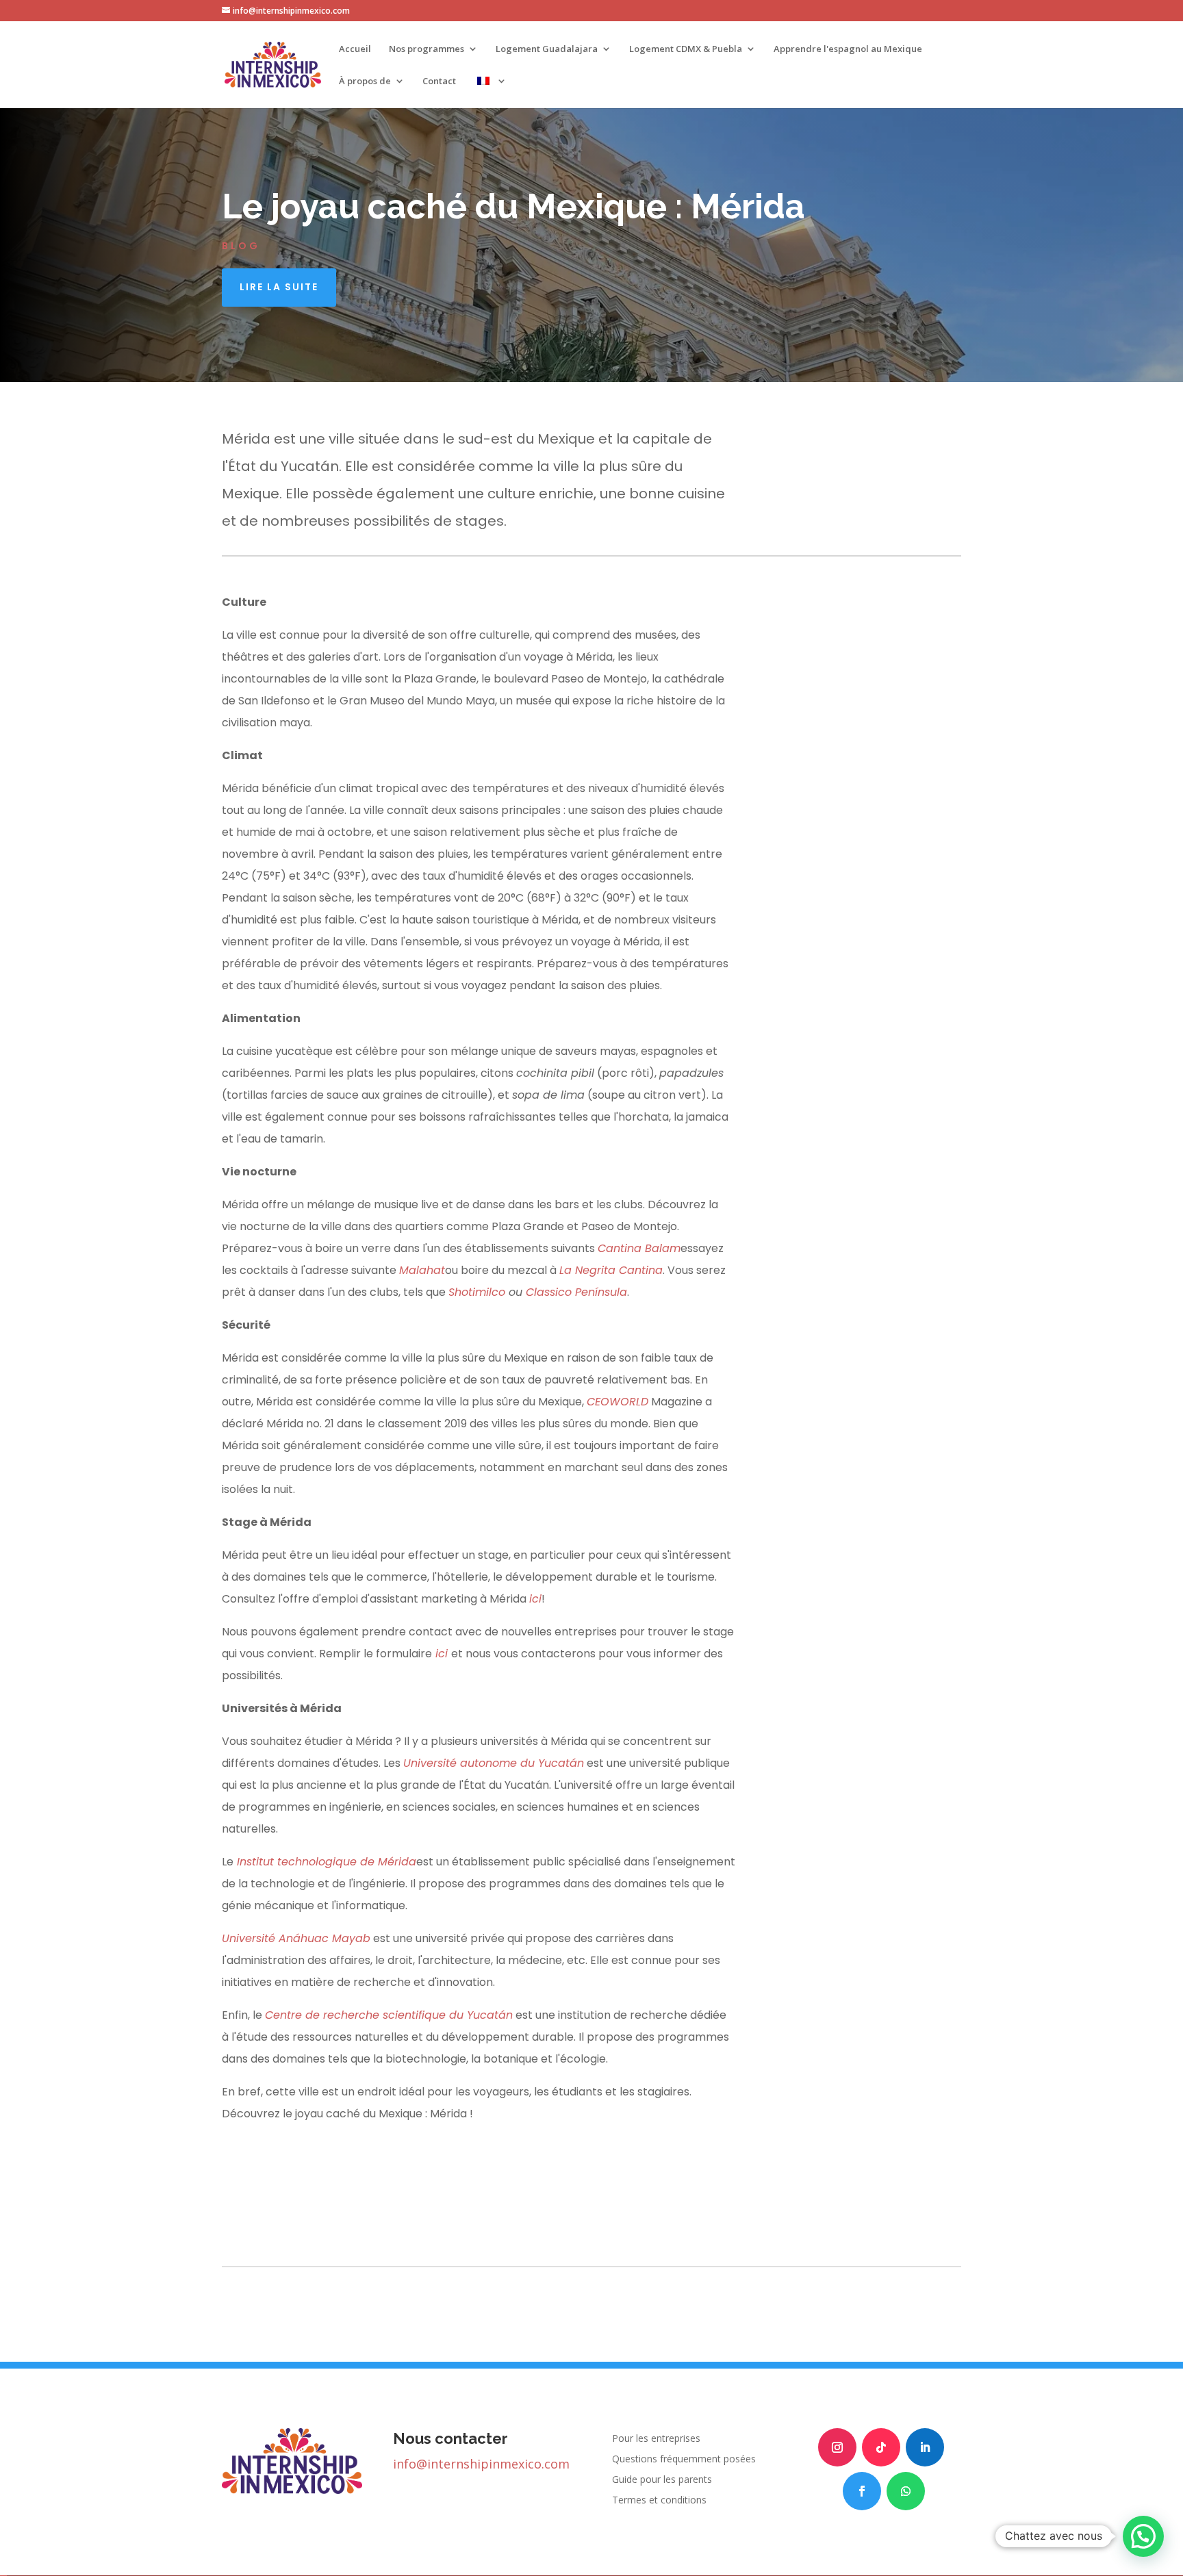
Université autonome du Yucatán (494, 1763)
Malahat (422, 1270)
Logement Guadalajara (547, 49)
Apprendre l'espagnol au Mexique (848, 49)
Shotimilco (477, 1292)
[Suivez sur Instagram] (837, 2447)
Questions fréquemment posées (684, 2460)
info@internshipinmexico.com (481, 2464)
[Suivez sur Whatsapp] (906, 2491)
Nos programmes (427, 49)
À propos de (365, 81)
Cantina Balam (639, 1248)
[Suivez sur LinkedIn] (925, 2447)
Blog (241, 246)
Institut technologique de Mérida (327, 1862)
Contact (439, 81)
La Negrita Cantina (611, 1270)
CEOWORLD (618, 1402)
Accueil (355, 49)
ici (535, 1599)
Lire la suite (279, 287)
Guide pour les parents (662, 2480)
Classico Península (576, 1292)
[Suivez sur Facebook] (862, 2491)
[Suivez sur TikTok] (881, 2447)
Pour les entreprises (656, 2439)
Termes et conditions (659, 2501)
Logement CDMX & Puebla (686, 49)
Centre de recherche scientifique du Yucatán (389, 2015)
